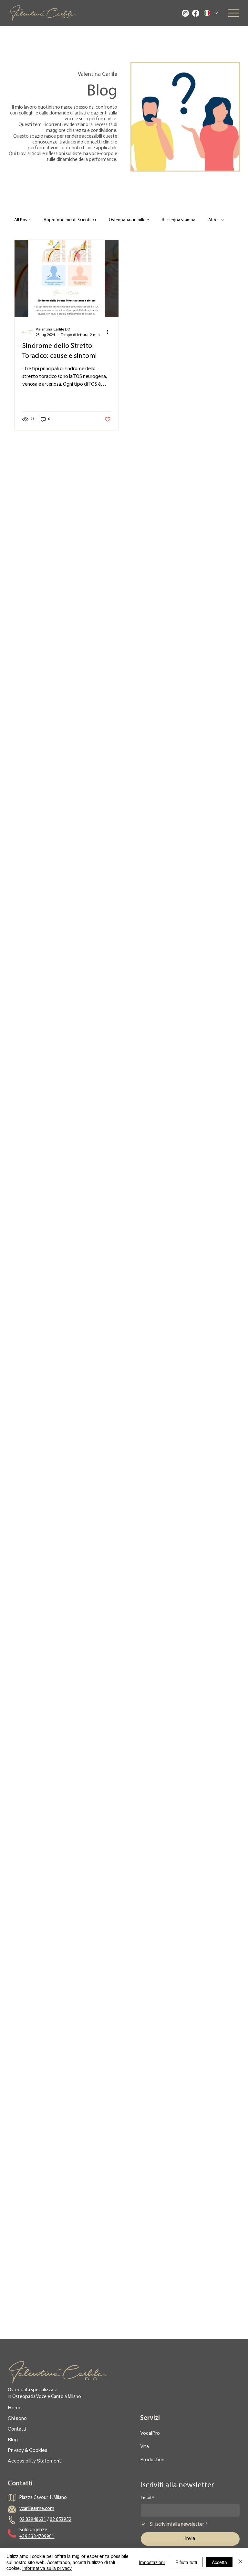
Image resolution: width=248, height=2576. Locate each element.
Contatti (17, 2429)
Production (152, 2459)
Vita (145, 2446)
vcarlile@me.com (37, 2509)
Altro (213, 220)
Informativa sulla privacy (47, 2568)
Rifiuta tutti (186, 2562)
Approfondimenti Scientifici (70, 220)
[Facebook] (196, 13)
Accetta (219, 2562)
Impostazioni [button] (152, 2562)
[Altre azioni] (110, 332)
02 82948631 (33, 2520)
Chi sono (17, 2418)
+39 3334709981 (37, 2537)
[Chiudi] (240, 2562)
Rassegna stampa (179, 220)
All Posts (22, 220)
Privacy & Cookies (28, 2450)
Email (147, 2498)
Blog (13, 2439)
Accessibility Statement (34, 2461)
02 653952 (61, 2520)
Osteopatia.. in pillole (129, 220)
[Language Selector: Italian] (211, 13)
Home (15, 2408)
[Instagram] (185, 13)
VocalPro (150, 2433)
